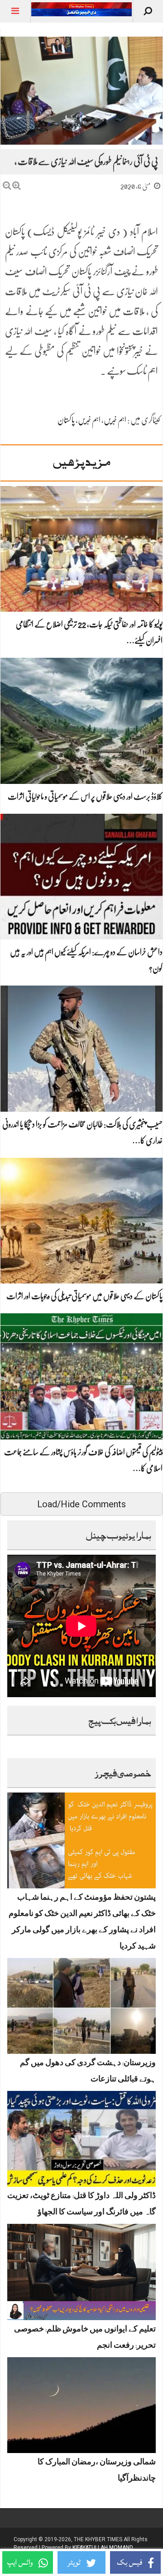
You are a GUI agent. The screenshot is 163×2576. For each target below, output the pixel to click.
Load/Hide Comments (81, 1504)
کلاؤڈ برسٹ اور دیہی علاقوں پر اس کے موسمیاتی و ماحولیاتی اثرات (85, 797)
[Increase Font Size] (17, 186)
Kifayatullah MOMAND (103, 2548)
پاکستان (66, 420)
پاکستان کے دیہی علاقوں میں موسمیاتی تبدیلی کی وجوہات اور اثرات (84, 1296)
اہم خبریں (115, 420)
